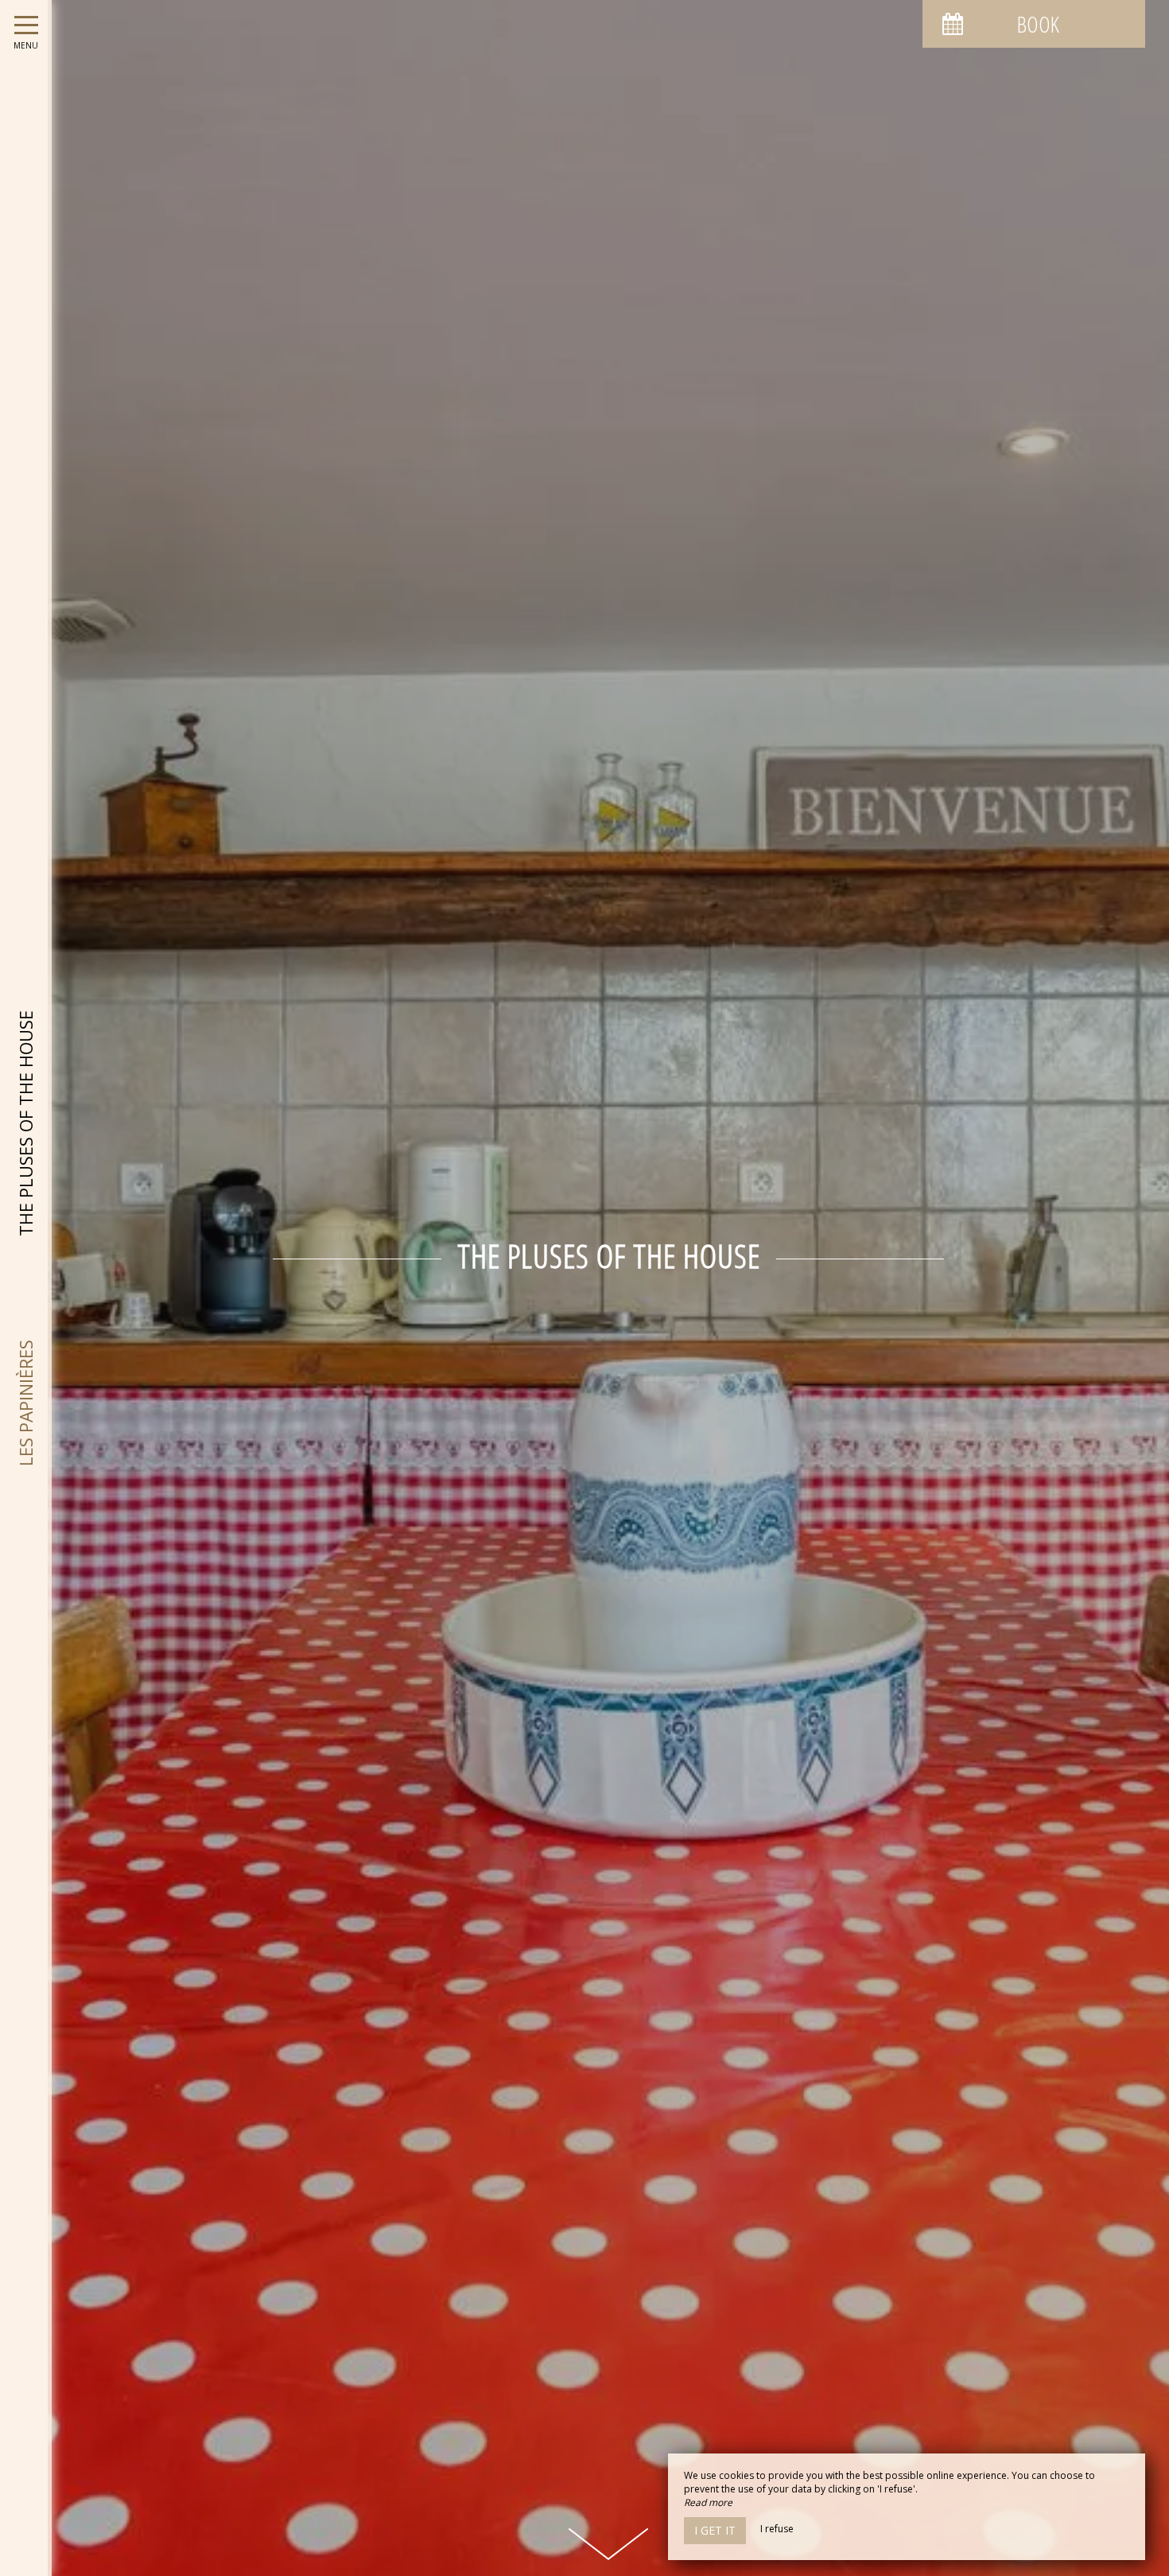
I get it (715, 2530)
